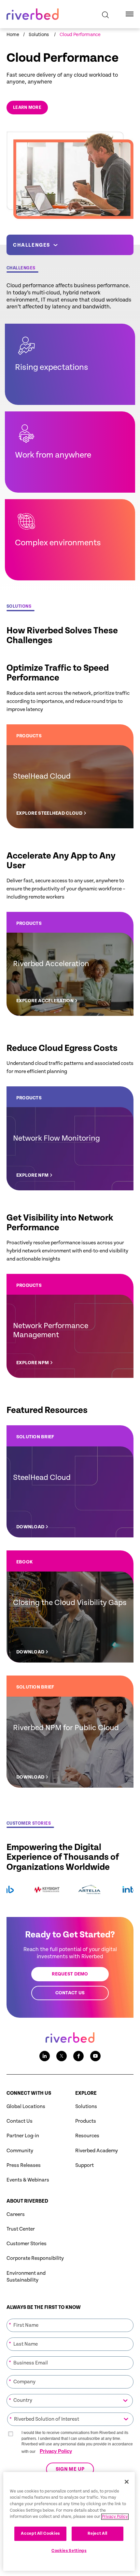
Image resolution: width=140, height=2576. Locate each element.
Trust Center (21, 2229)
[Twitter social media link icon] (62, 2056)
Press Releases (24, 2165)
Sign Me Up (70, 2470)
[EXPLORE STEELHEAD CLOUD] (70, 776)
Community (20, 2151)
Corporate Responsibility (35, 2258)
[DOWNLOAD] (70, 1481)
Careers (16, 2214)
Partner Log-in (23, 2136)
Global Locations (26, 2107)
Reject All (98, 2534)
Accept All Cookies (40, 2534)
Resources (87, 2136)
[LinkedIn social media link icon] (45, 2056)
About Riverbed (27, 2201)
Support (84, 2165)
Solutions (86, 2107)
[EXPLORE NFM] (70, 1138)
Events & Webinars (28, 2180)
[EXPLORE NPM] (70, 1326)
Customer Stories (27, 2244)
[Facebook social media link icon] (78, 2056)
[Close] (127, 2482)
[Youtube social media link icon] (95, 2056)
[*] (70, 2318)
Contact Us (20, 2121)
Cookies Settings (69, 2551)
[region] (69, 2521)
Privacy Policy (56, 2451)
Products (86, 2121)
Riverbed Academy (97, 2151)
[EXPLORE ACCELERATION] (70, 964)
